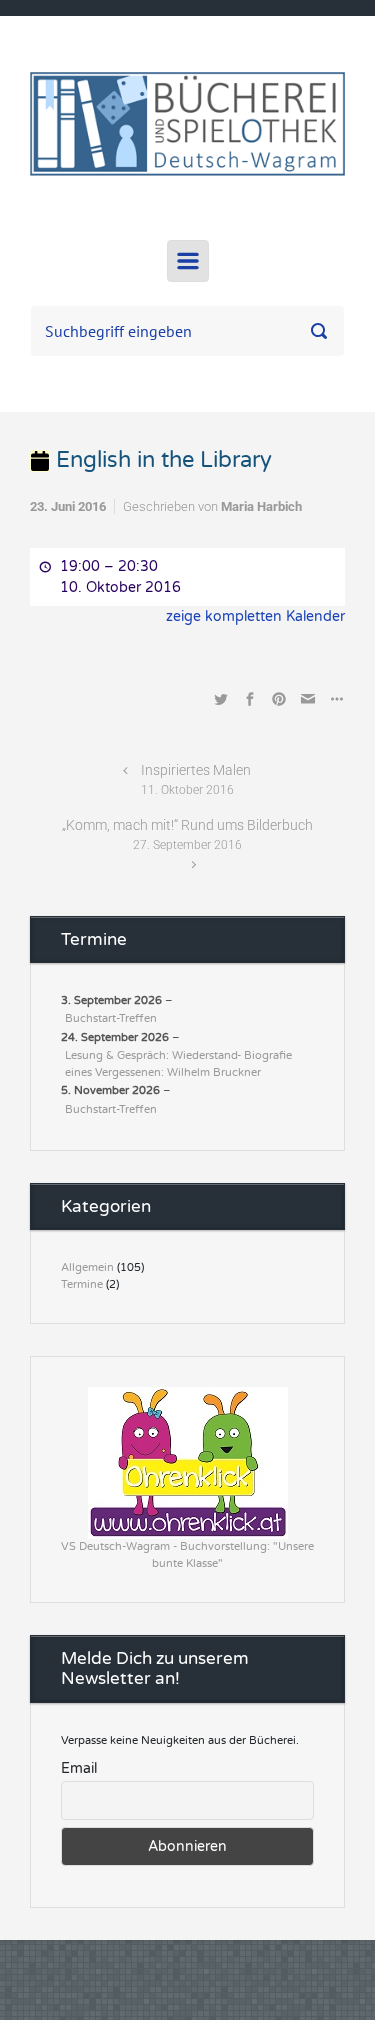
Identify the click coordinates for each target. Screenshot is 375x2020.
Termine (82, 1284)
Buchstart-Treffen (111, 1018)
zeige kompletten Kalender (255, 616)
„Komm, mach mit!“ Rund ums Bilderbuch (187, 834)
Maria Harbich (261, 506)
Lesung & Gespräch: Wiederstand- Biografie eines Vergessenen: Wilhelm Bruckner (178, 1064)
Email (79, 1768)
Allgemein (87, 1267)
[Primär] (188, 261)
